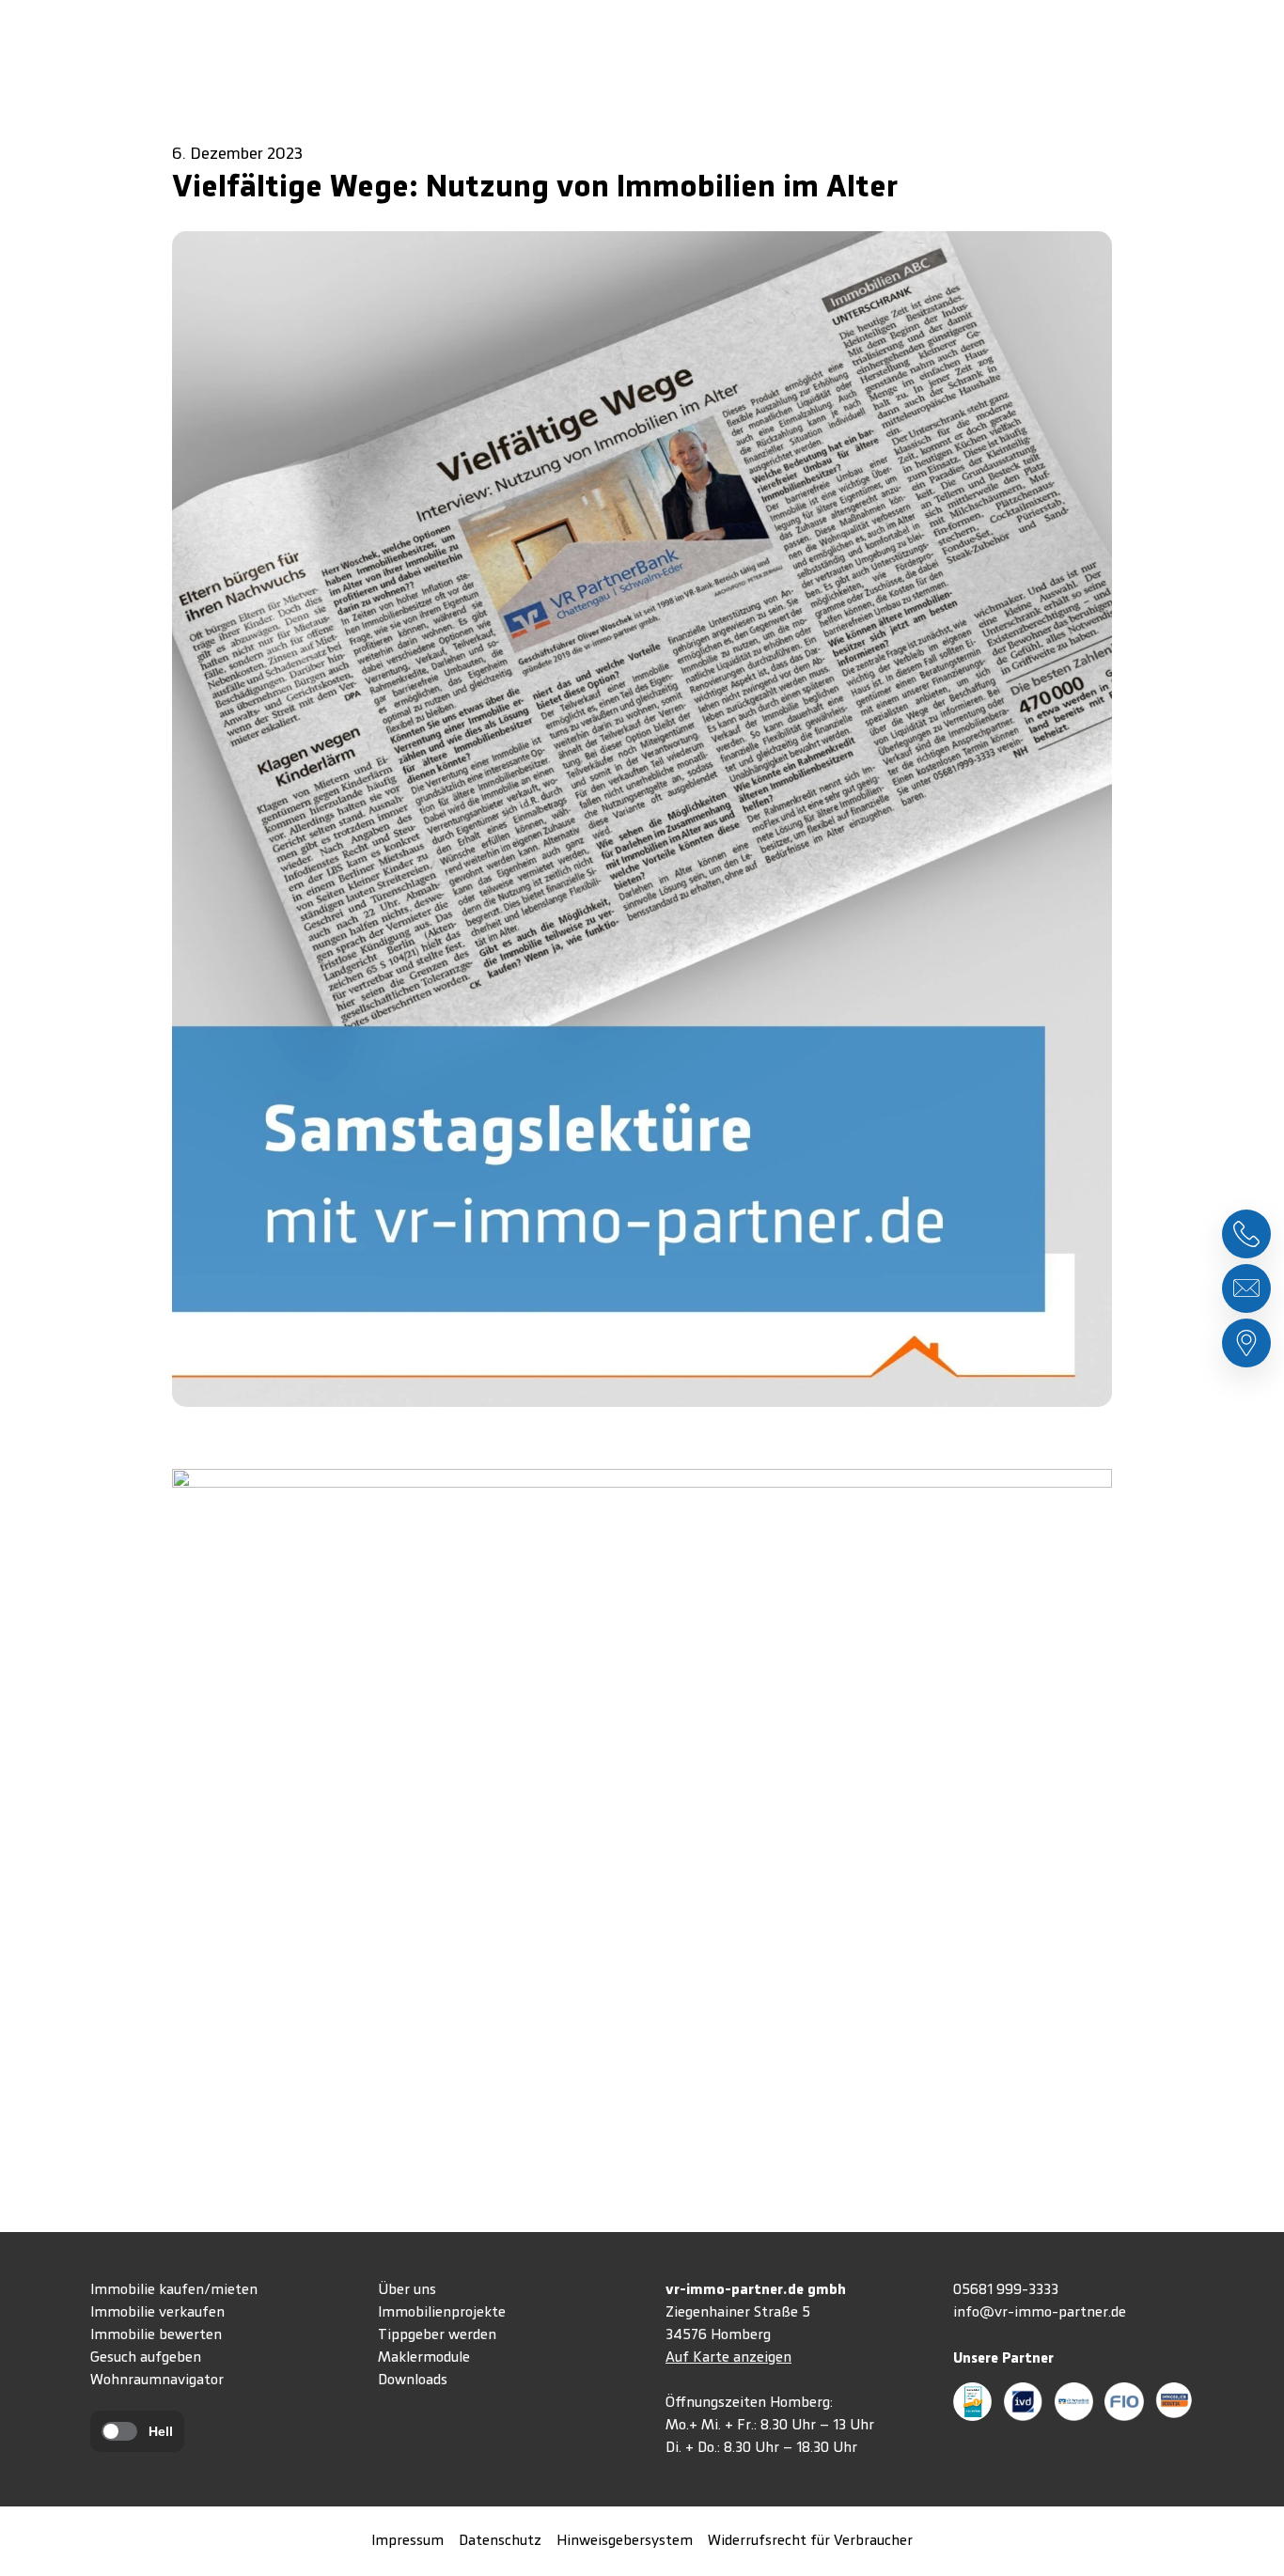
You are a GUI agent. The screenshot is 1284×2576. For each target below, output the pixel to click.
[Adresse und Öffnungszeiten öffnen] (1246, 1343)
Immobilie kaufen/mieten (174, 2290)
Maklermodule (424, 2358)
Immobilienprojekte (442, 2313)
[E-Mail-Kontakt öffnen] (1246, 1288)
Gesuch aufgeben (146, 2358)
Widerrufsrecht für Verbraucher (810, 2541)
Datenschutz (500, 2541)
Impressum (407, 2541)
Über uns (407, 2290)
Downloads (413, 2381)
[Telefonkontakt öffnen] (1246, 1234)
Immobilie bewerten (156, 2335)
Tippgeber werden (437, 2335)
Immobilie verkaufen (157, 2313)
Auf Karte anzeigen (728, 2358)
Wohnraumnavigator (157, 2381)
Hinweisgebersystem (625, 2541)
